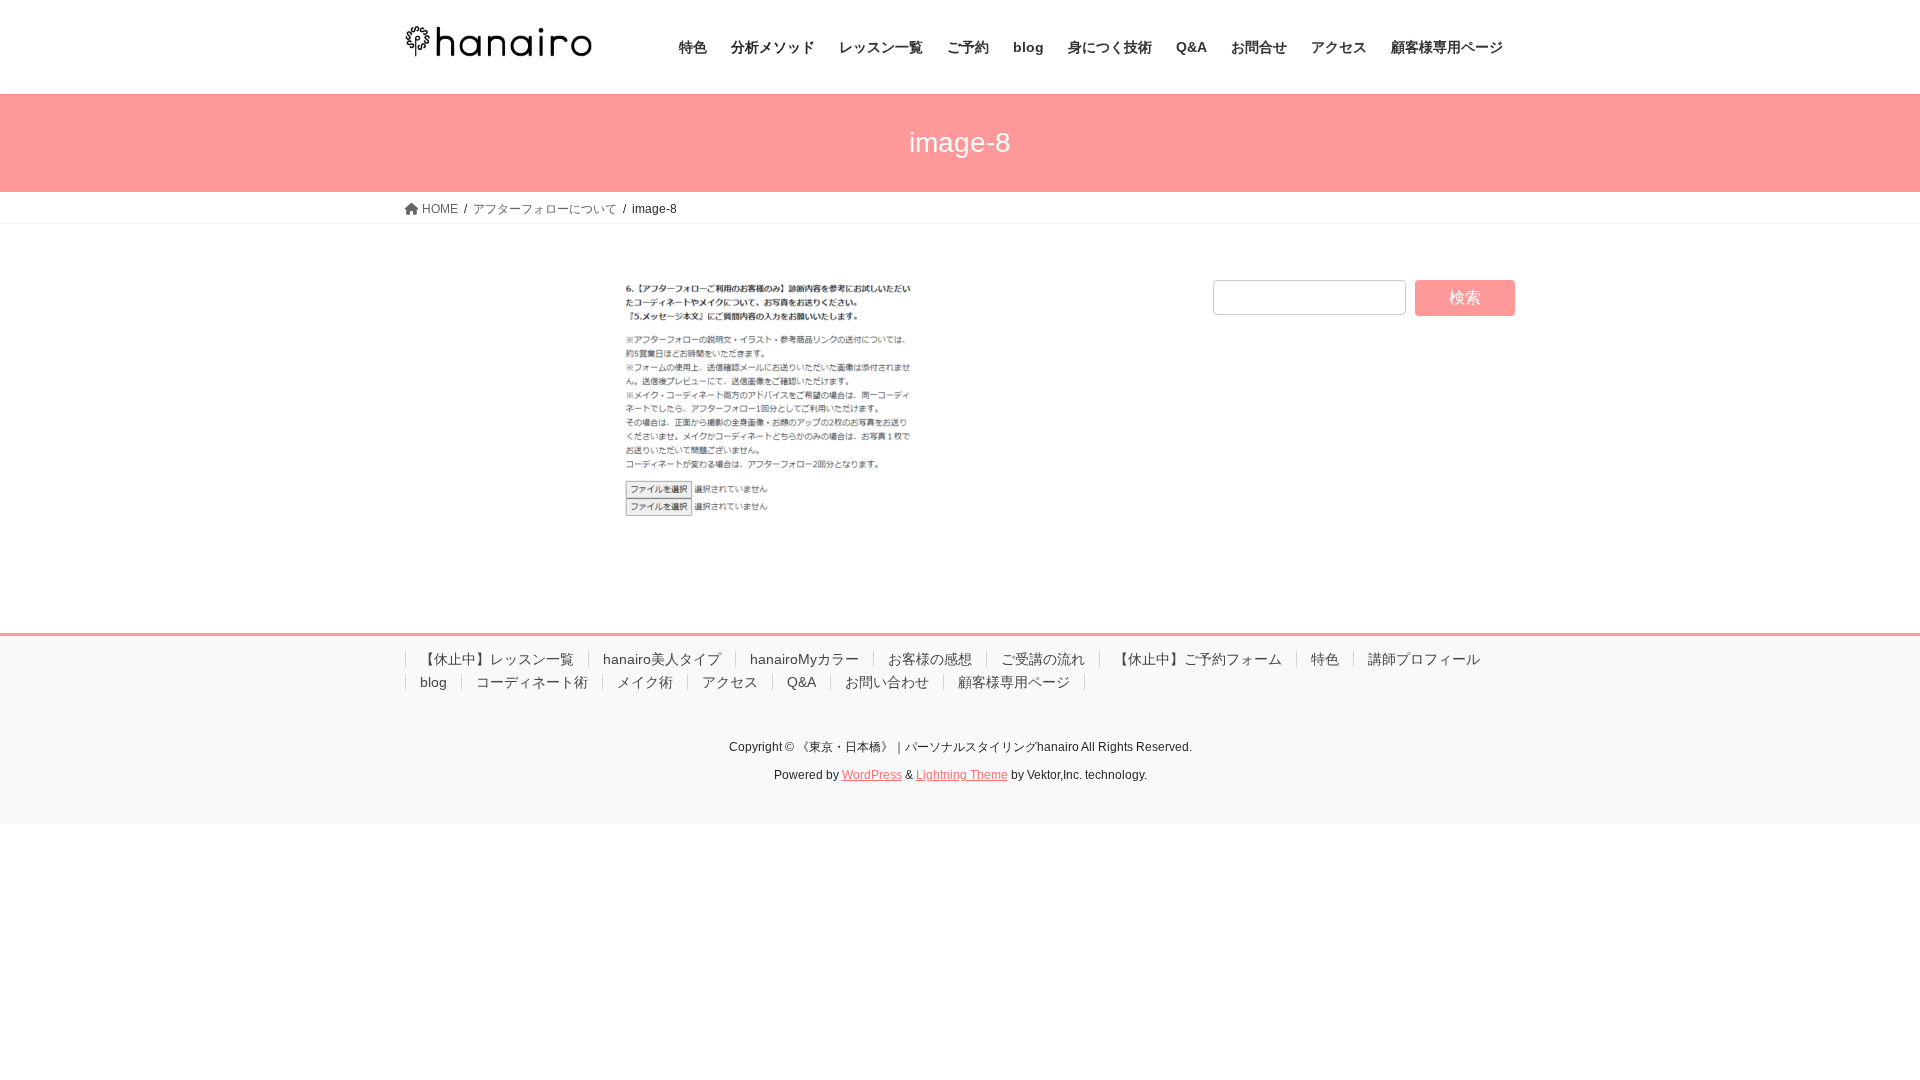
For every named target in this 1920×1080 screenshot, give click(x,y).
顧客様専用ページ (1014, 682)
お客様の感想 (930, 659)
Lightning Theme (962, 775)
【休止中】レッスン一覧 (497, 659)
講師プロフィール (1424, 659)
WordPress (872, 775)
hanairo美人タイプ (662, 659)
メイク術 (645, 682)
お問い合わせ (887, 682)
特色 (1325, 659)
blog (433, 682)
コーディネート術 (532, 682)
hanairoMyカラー (804, 659)
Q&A (801, 682)
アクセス (730, 682)
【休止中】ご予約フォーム (1198, 659)
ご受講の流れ (1043, 659)
